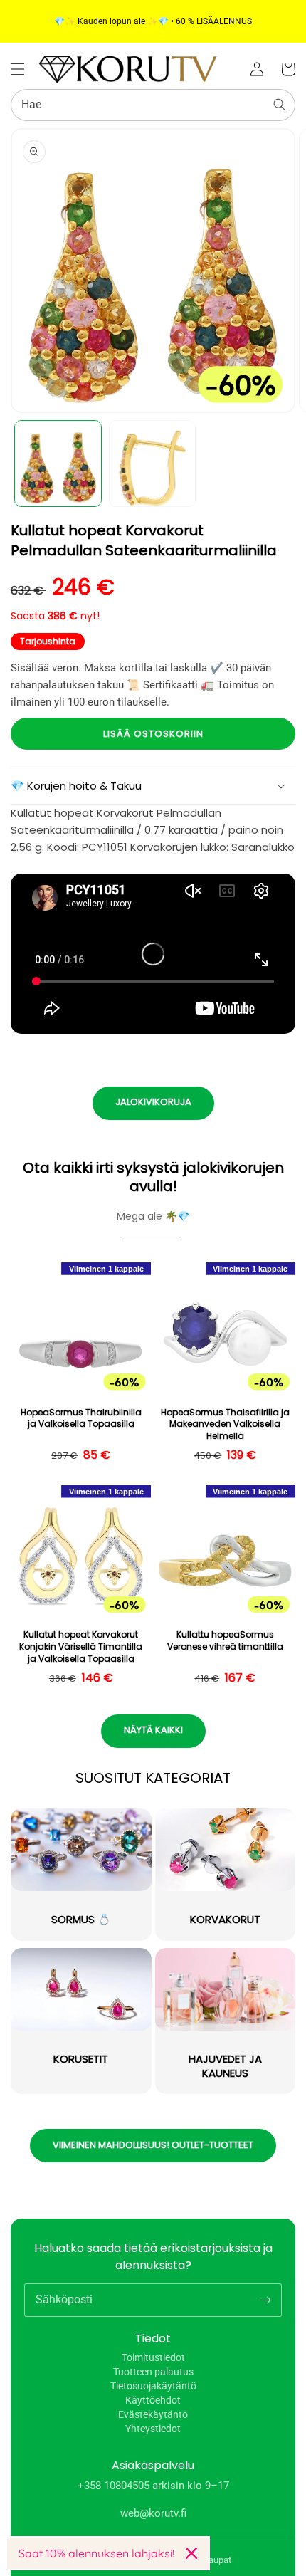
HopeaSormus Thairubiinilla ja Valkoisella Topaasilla (81, 1419)
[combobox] (153, 105)
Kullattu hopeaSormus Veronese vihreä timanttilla (225, 1641)
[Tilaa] (265, 2300)
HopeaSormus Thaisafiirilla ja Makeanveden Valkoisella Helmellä (225, 1425)
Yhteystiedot (153, 2429)
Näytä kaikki (153, 1730)
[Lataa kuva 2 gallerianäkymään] (153, 464)
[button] (18, 69)
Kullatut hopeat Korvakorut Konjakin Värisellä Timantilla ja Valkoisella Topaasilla (81, 1647)
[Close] (191, 2553)
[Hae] (280, 105)
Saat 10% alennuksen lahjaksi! (96, 2553)
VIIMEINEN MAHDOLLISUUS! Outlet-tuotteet (153, 2145)
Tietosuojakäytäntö (153, 2386)
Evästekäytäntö (153, 2414)
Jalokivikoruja (153, 1102)
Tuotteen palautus (153, 2372)
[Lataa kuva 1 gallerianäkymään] (58, 464)
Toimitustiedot (153, 2357)
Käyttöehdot (153, 2400)
